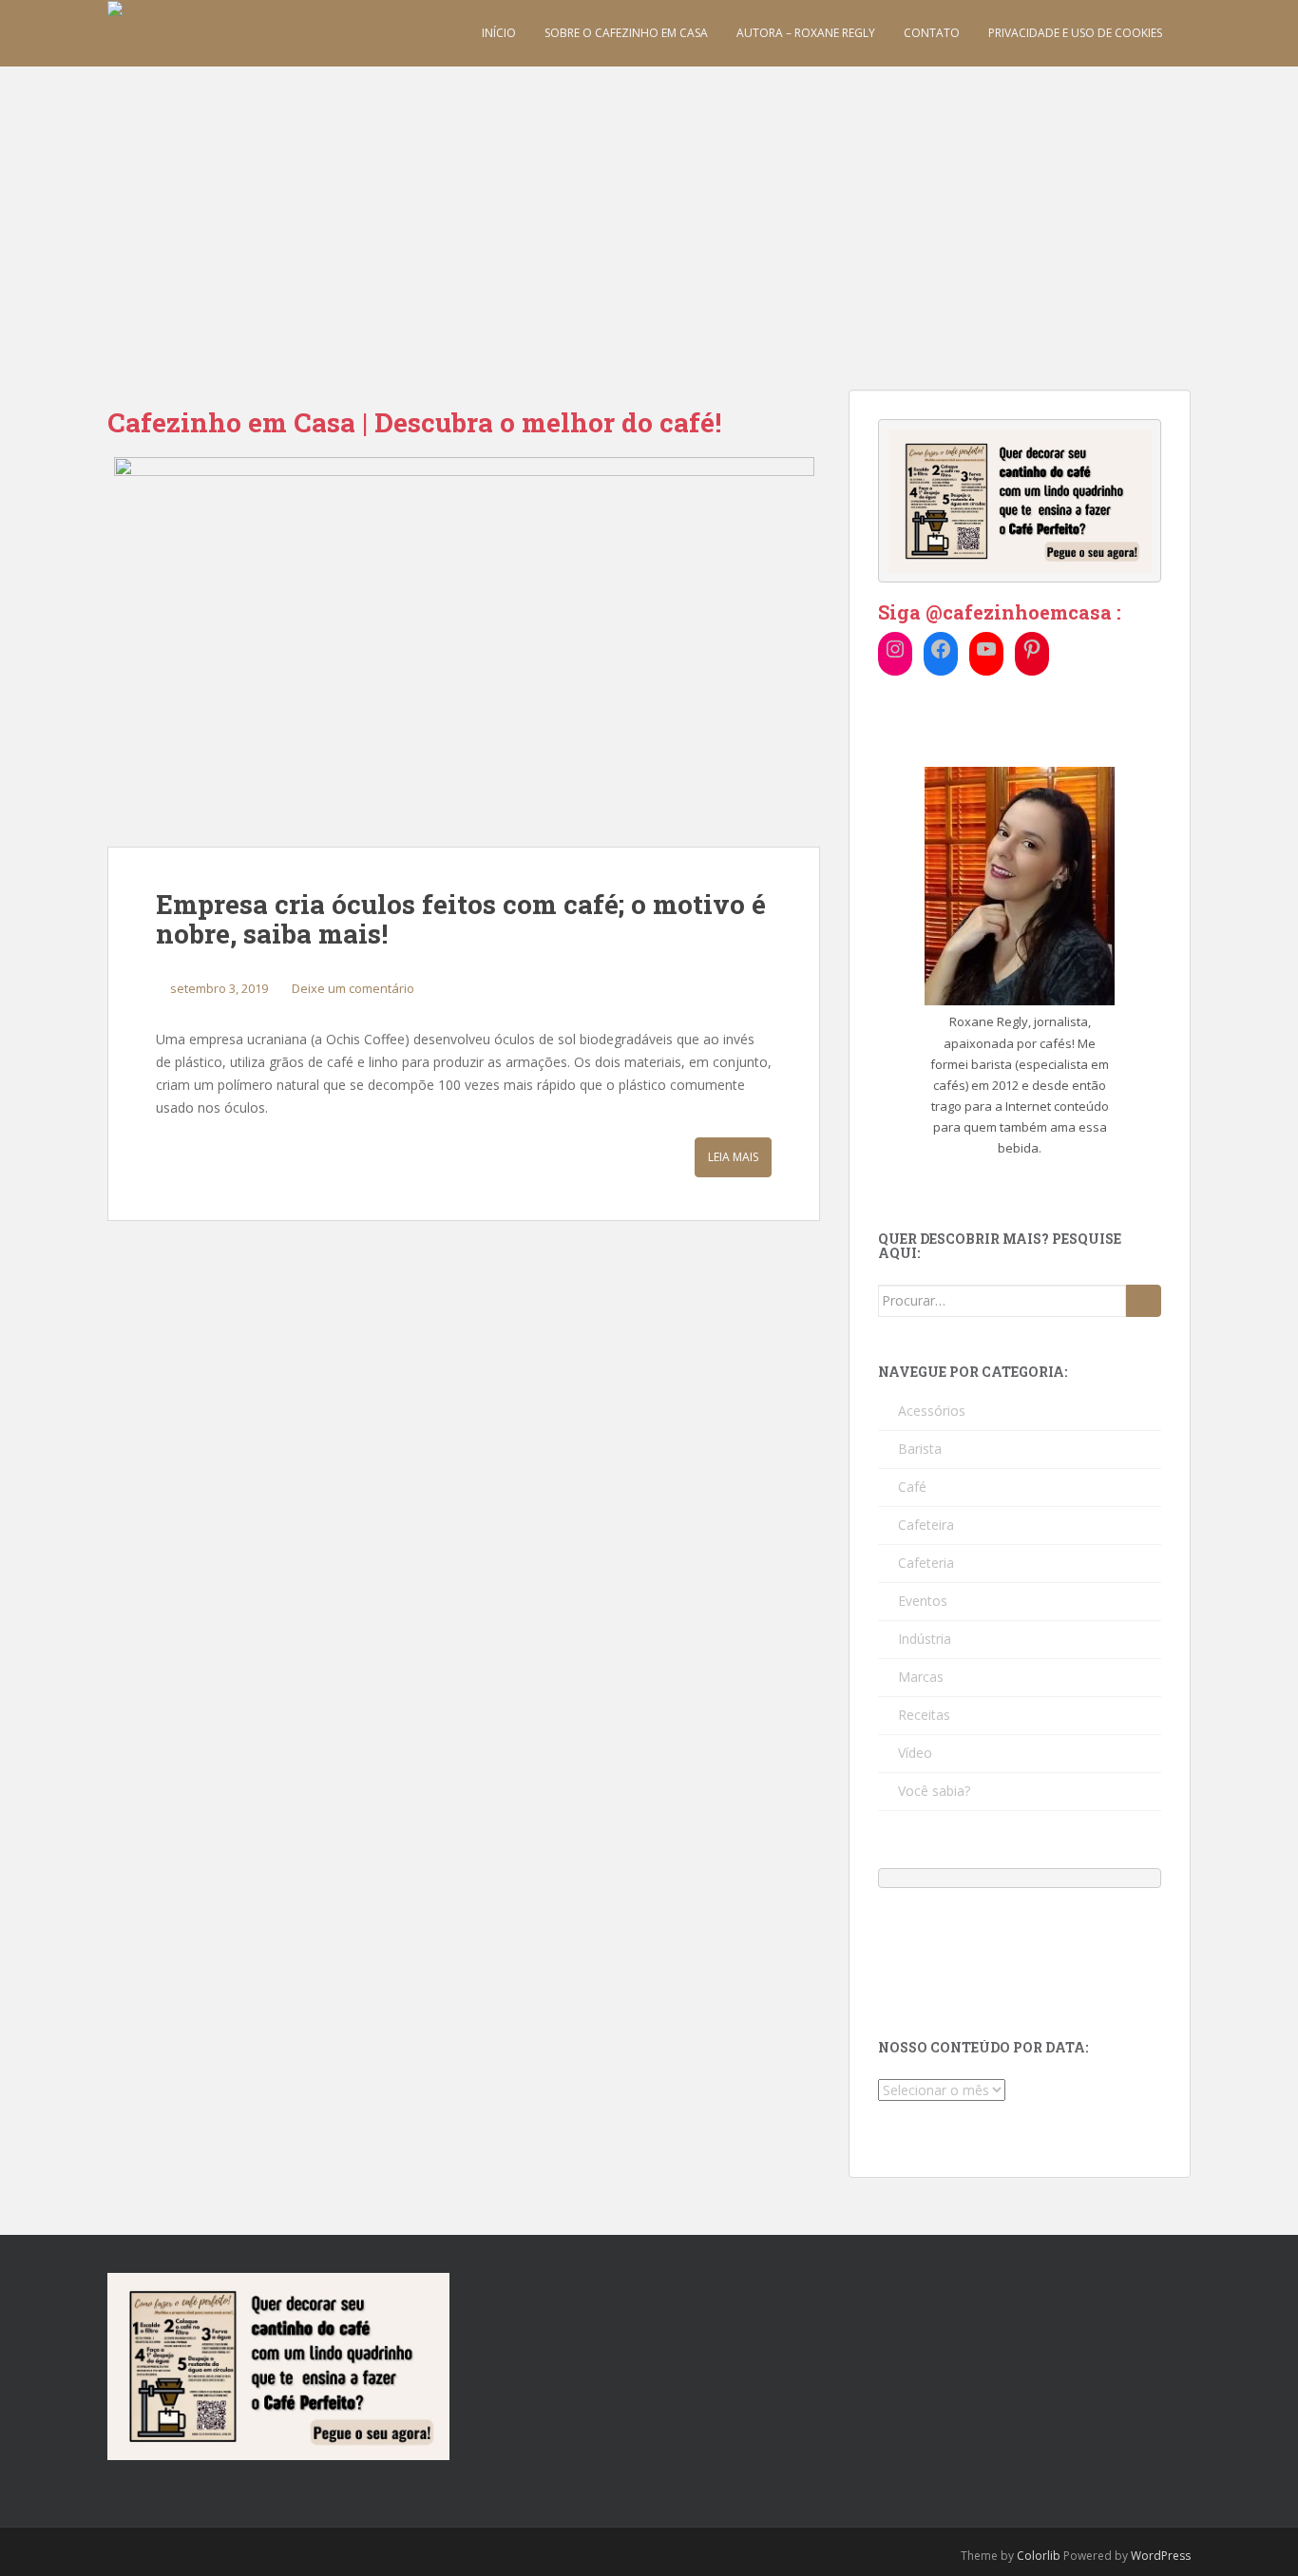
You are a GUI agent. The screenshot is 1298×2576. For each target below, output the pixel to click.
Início (499, 33)
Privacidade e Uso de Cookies (1075, 33)
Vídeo (915, 1753)
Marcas (921, 1677)
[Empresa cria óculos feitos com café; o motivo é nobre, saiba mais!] (464, 652)
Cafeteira (926, 1525)
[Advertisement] (649, 209)
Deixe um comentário (353, 988)
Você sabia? (934, 1791)
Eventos (923, 1601)
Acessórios (932, 1411)
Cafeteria (926, 1563)
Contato (932, 33)
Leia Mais (733, 1157)
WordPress (1161, 2556)
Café (912, 1487)
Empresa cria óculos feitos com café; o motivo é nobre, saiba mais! (461, 919)
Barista (920, 1449)
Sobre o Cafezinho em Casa (626, 33)
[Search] (1144, 1301)
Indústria (925, 1639)
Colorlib (1039, 2556)
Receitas (924, 1715)
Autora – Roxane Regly (806, 33)
